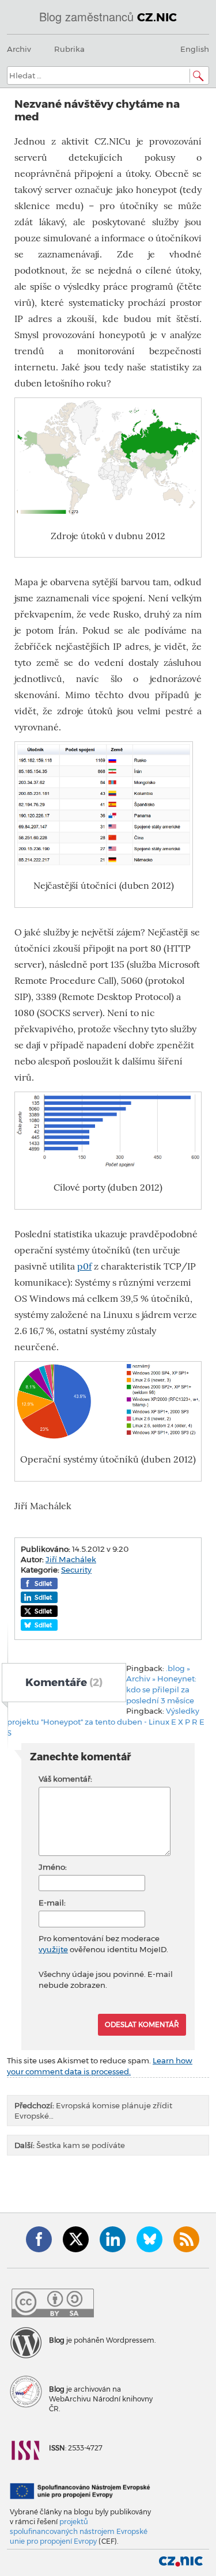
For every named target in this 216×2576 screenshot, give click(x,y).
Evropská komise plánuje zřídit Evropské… (93, 2111)
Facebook (39, 2239)
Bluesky (149, 2239)
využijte (53, 1949)
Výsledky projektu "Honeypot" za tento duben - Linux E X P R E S (106, 1721)
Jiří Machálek (71, 1559)
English (195, 49)
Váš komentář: (65, 1779)
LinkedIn (113, 2239)
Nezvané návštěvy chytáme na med (97, 110)
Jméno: (53, 1867)
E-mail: (52, 1903)
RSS (186, 2239)
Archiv (19, 49)
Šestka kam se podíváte (70, 2145)
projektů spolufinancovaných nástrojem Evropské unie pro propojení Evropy (79, 2531)
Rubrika (69, 49)
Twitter (76, 2239)
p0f (84, 1266)
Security (76, 1570)
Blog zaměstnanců (108, 16)
